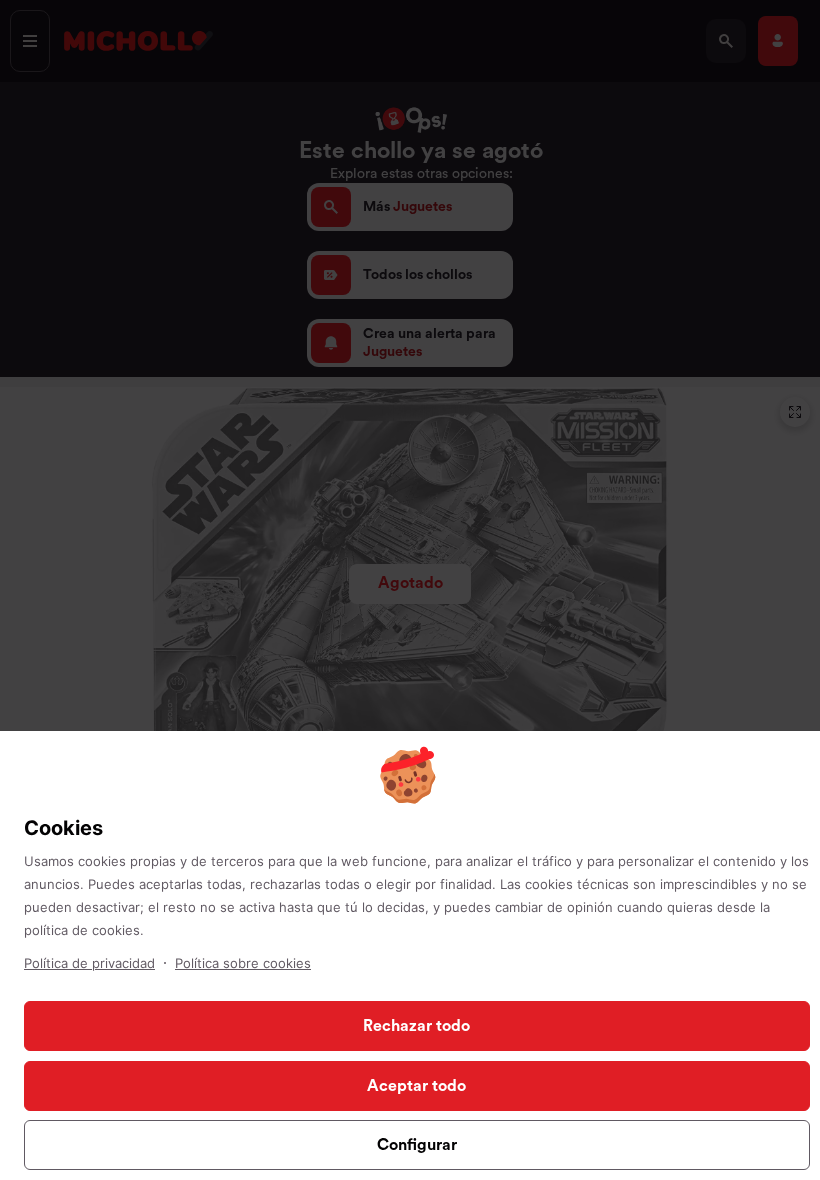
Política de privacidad (89, 963)
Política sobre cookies (243, 963)
